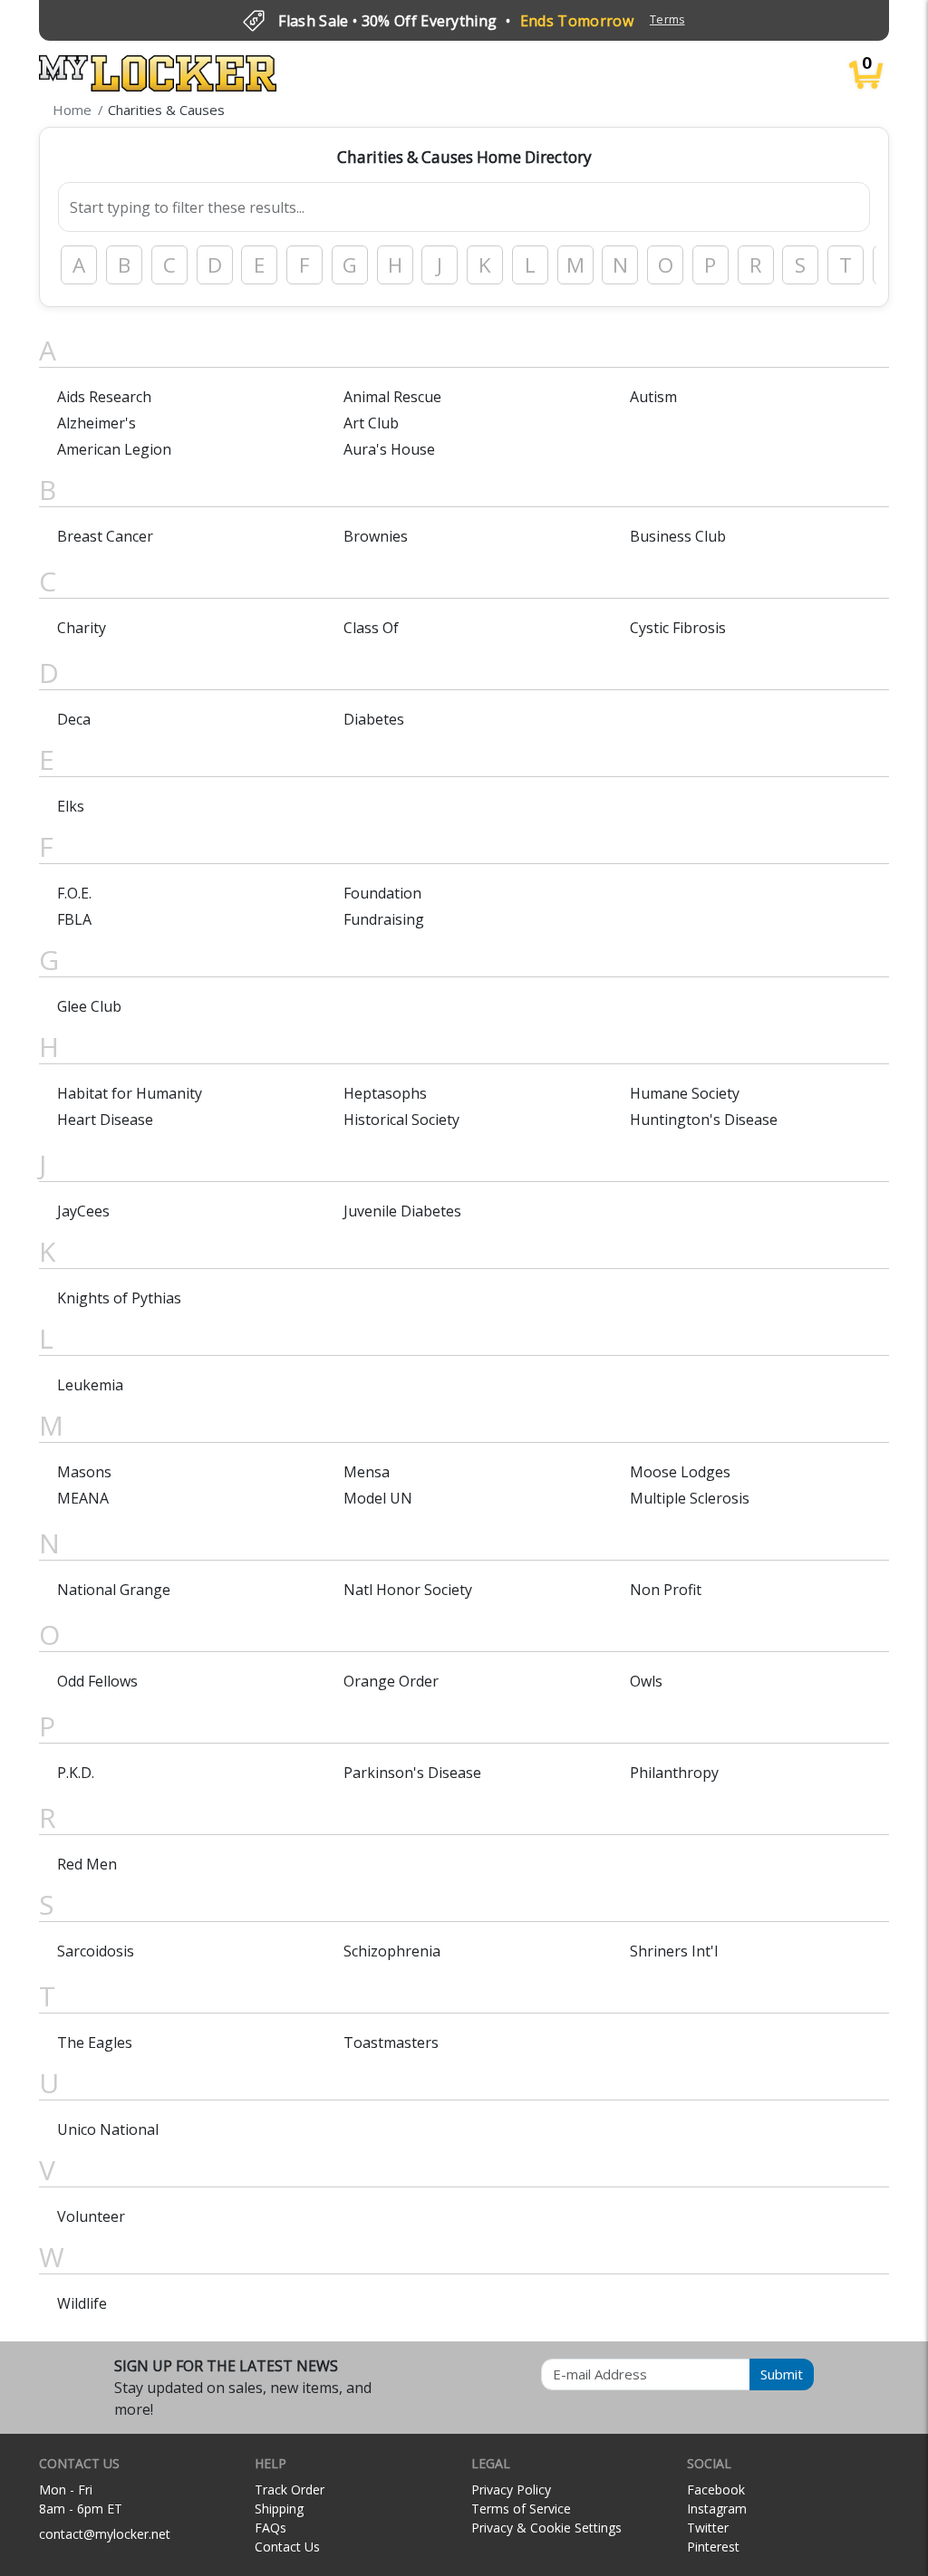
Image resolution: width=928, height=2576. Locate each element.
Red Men (87, 1864)
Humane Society (685, 1093)
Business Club (678, 536)
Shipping (279, 2509)
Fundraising (384, 919)
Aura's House (389, 449)
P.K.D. (76, 1773)
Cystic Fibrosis (678, 628)
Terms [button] (667, 19)
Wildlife (82, 2303)
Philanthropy (674, 1773)
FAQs (271, 2528)
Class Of (371, 628)
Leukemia (90, 1385)
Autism (653, 397)
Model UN (378, 1498)
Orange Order (391, 1681)
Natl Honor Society (408, 1590)
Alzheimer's (97, 423)
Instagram (717, 2509)
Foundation (382, 893)
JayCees (83, 1211)
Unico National (108, 2129)
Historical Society (401, 1120)
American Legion (114, 449)
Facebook (716, 2489)
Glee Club (89, 1006)
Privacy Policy (511, 2489)
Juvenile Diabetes (402, 1211)
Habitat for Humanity (130, 1093)
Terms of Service (521, 2509)
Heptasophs (385, 1093)
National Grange (114, 1590)
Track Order (290, 2489)
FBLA (74, 919)
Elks (71, 806)
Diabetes (374, 719)
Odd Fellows (97, 1681)
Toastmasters (391, 2043)
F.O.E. (74, 893)
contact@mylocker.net (105, 2534)
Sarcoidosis (96, 1951)
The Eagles (95, 2043)
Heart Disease (105, 1120)
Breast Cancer (105, 536)
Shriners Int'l (674, 1951)
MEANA (83, 1498)
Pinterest (713, 2547)
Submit (782, 2374)
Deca (74, 719)
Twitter (708, 2528)
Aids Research (104, 397)
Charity (82, 628)
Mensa (367, 1472)
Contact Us (287, 2547)
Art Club (371, 423)
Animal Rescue (392, 397)
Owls (646, 1681)
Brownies (376, 536)
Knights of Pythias (119, 1298)
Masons (84, 1472)
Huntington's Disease (704, 1120)
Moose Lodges (680, 1472)
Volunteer (91, 2216)
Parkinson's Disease (412, 1773)
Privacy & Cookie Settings (546, 2528)
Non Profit (666, 1590)
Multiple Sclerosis (690, 1498)
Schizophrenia (392, 1951)
